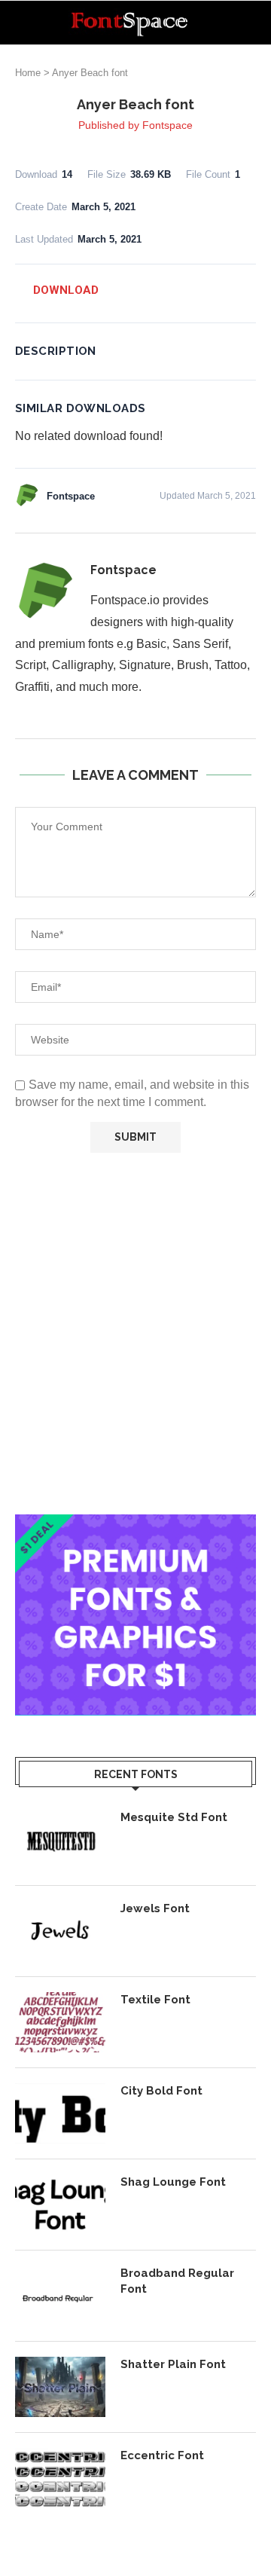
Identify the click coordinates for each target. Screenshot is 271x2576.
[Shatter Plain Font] (60, 2387)
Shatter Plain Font (173, 2364)
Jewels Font (155, 1908)
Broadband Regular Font (177, 2281)
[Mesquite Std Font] (60, 1840)
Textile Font (155, 2000)
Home (28, 73)
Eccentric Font (162, 2455)
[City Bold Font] (60, 2113)
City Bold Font (161, 2091)
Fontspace (167, 125)
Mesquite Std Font (174, 1817)
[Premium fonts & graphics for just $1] (135, 1525)
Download (66, 290)
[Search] (256, 23)
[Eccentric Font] (60, 2478)
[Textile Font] (60, 2022)
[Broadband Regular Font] (60, 2296)
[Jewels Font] (60, 1931)
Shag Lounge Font (173, 2182)
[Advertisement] (135, 1334)
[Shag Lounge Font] (60, 2205)
